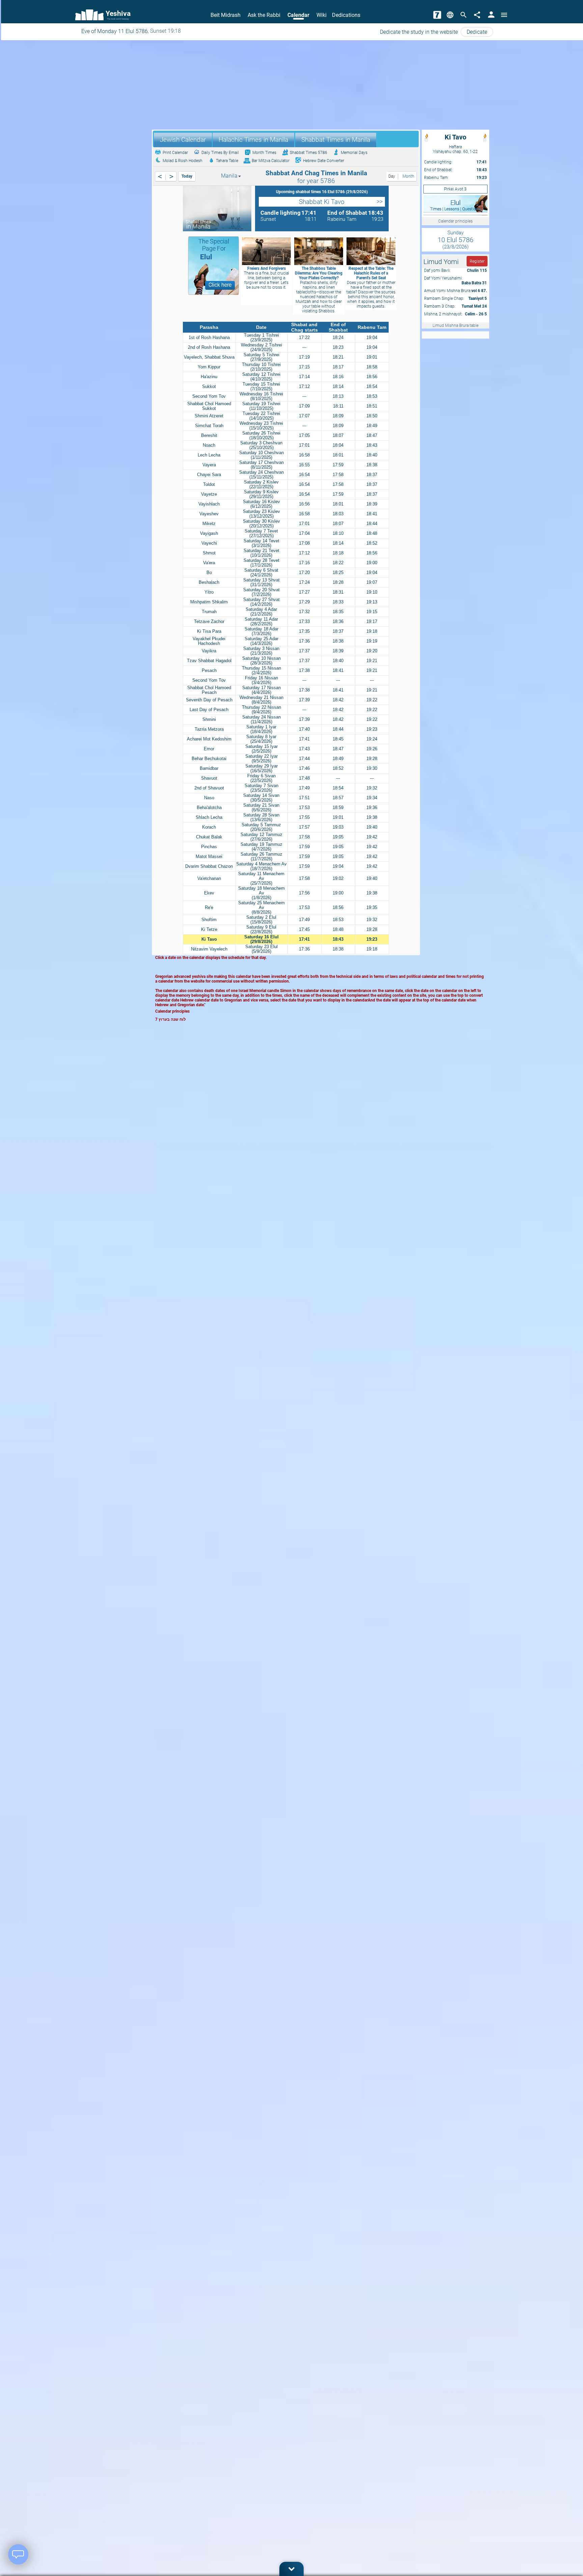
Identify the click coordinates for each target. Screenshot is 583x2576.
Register (477, 261)
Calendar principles (455, 221)
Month (408, 176)
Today (187, 176)
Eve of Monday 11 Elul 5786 (115, 31)
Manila (229, 176)
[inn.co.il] (437, 15)
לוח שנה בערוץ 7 (171, 1019)
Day (392, 176)
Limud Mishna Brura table (455, 326)
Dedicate (477, 32)
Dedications (346, 15)
